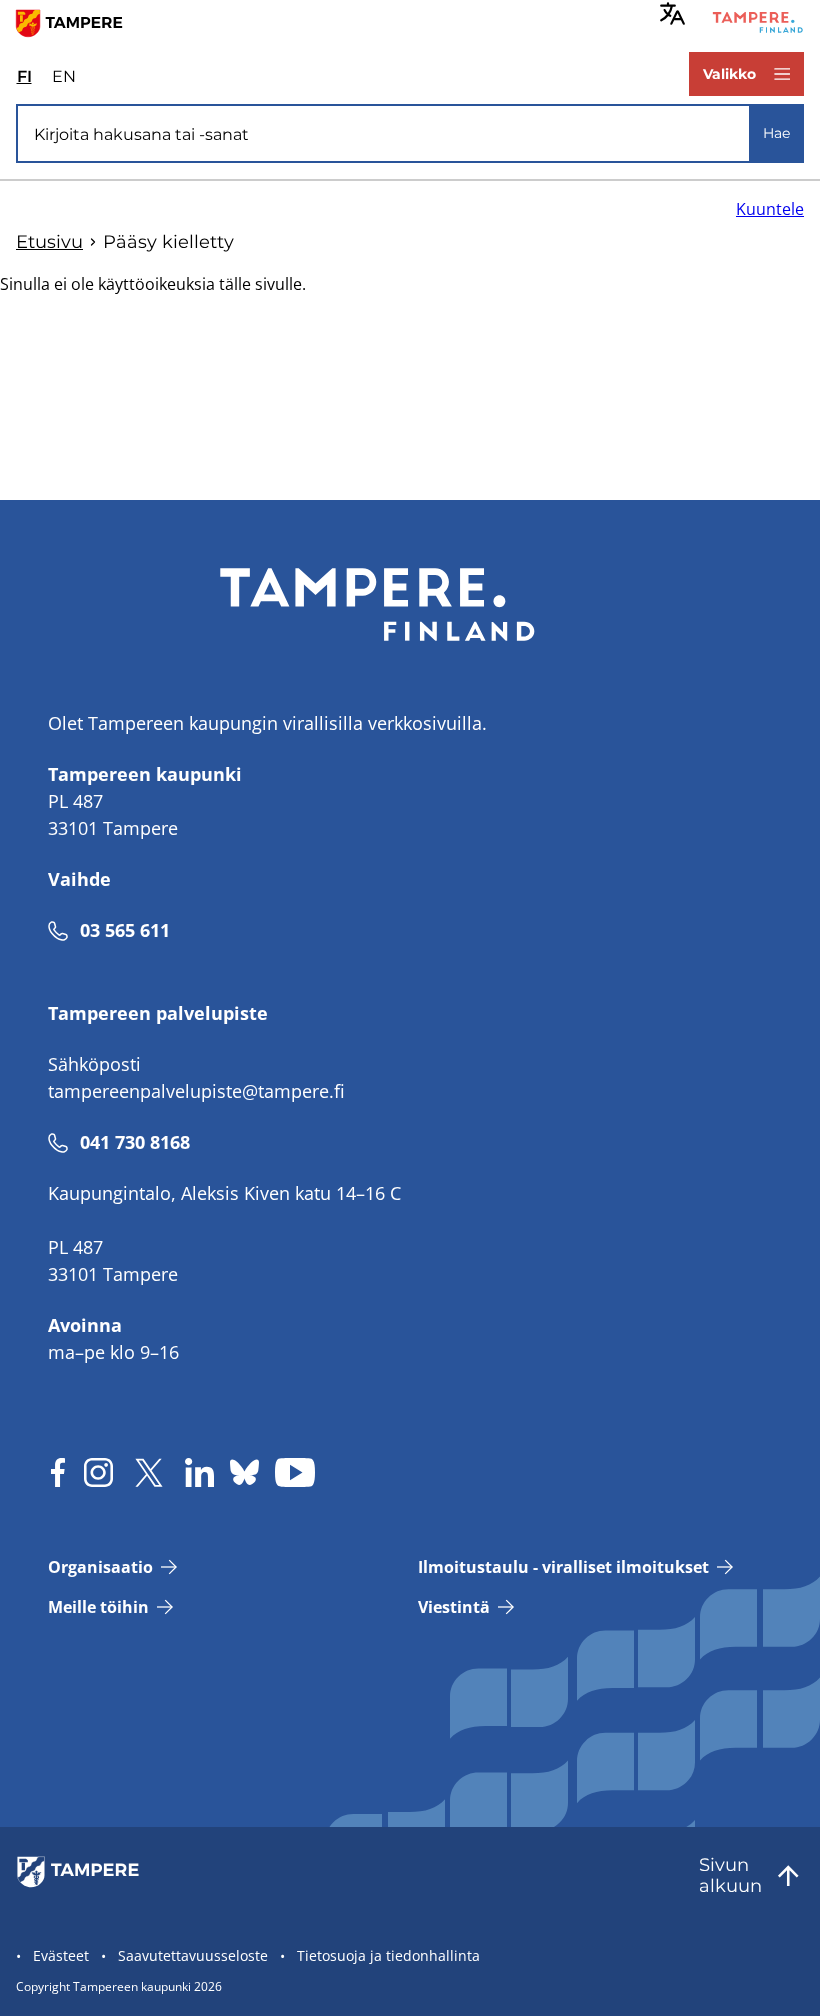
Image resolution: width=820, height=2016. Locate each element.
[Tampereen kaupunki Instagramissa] (98, 1472)
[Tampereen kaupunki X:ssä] (149, 1472)
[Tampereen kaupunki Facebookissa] (58, 1472)
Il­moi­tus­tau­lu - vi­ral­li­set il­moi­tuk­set (563, 1567)
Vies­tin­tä (454, 1607)
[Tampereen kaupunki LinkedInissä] (199, 1472)
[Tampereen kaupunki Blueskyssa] (244, 1472)
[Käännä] (672, 13)
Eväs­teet (61, 1955)
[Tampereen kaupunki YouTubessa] (295, 1472)
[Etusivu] (77, 22)
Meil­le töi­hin (98, 1607)
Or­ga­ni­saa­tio (100, 1567)
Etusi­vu (49, 242)
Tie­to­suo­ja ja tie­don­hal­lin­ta (388, 1955)
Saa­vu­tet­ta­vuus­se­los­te (193, 1955)
